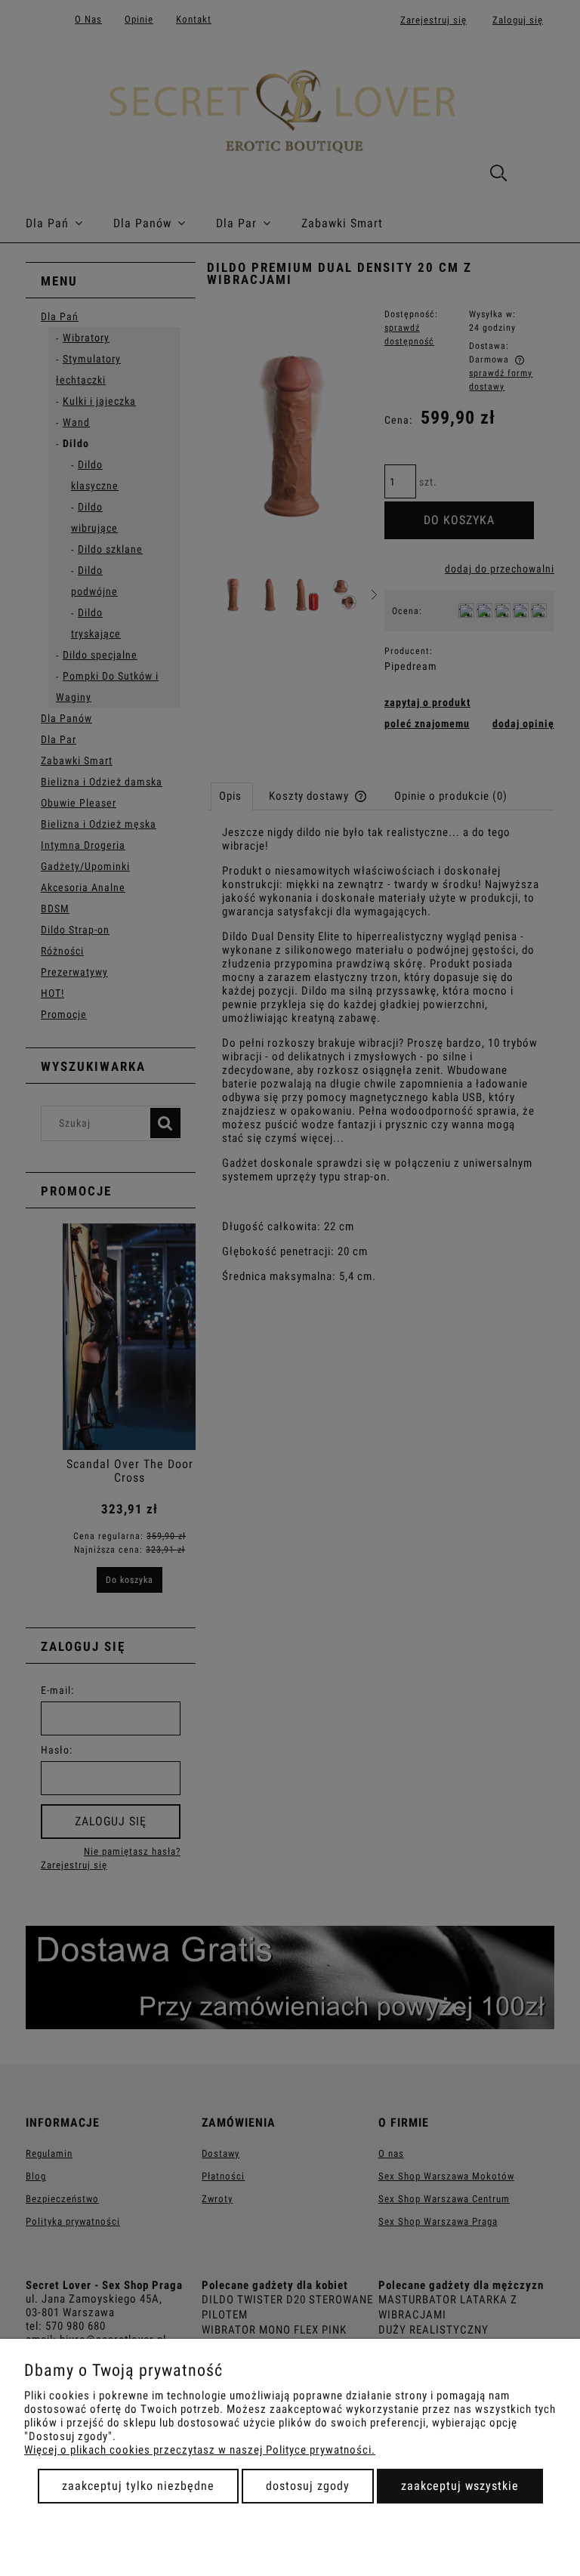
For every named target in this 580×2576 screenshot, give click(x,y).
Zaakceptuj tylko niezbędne (138, 2486)
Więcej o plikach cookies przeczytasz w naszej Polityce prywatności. (200, 2450)
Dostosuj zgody (308, 2486)
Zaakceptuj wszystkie (460, 2486)
